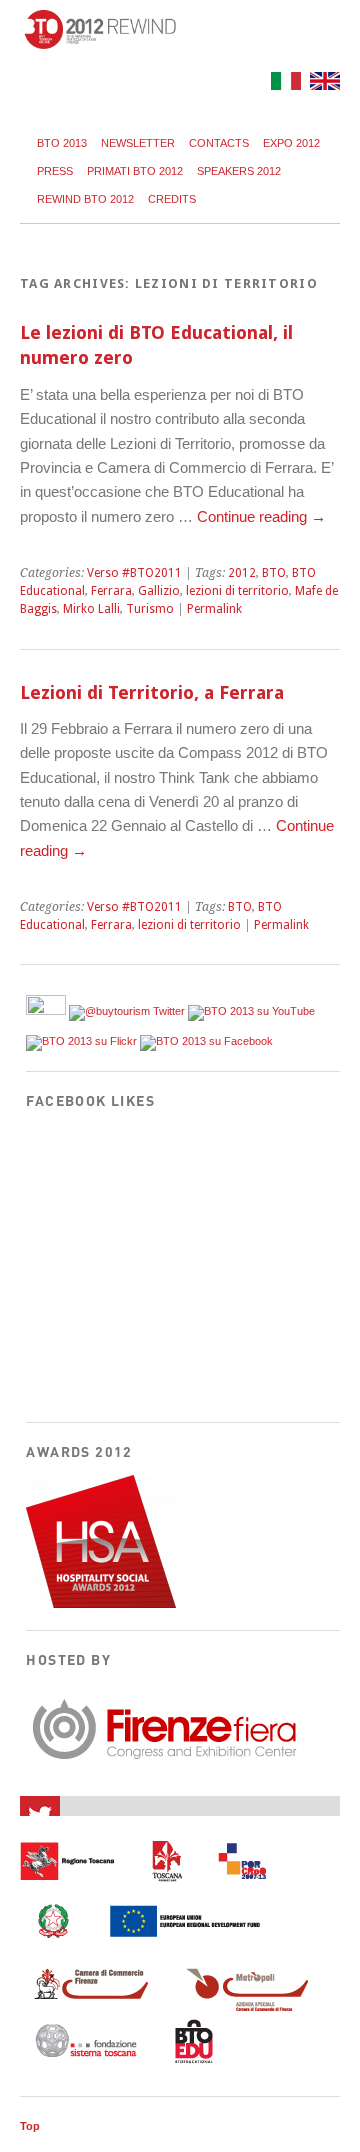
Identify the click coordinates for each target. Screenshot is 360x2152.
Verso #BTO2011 (134, 573)
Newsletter (138, 143)
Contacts (219, 143)
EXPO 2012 (291, 143)
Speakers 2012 (239, 171)
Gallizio (159, 591)
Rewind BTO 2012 (85, 199)
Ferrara (111, 591)
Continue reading (261, 516)
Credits (172, 199)
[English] (322, 84)
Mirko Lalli (91, 609)
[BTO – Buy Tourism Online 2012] (100, 43)
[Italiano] (283, 84)
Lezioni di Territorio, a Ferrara (152, 692)
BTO (274, 573)
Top (30, 2126)
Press (55, 171)
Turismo (150, 609)
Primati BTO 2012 (135, 171)
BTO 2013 (62, 143)
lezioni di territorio (237, 591)
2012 (242, 573)
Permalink (214, 609)
